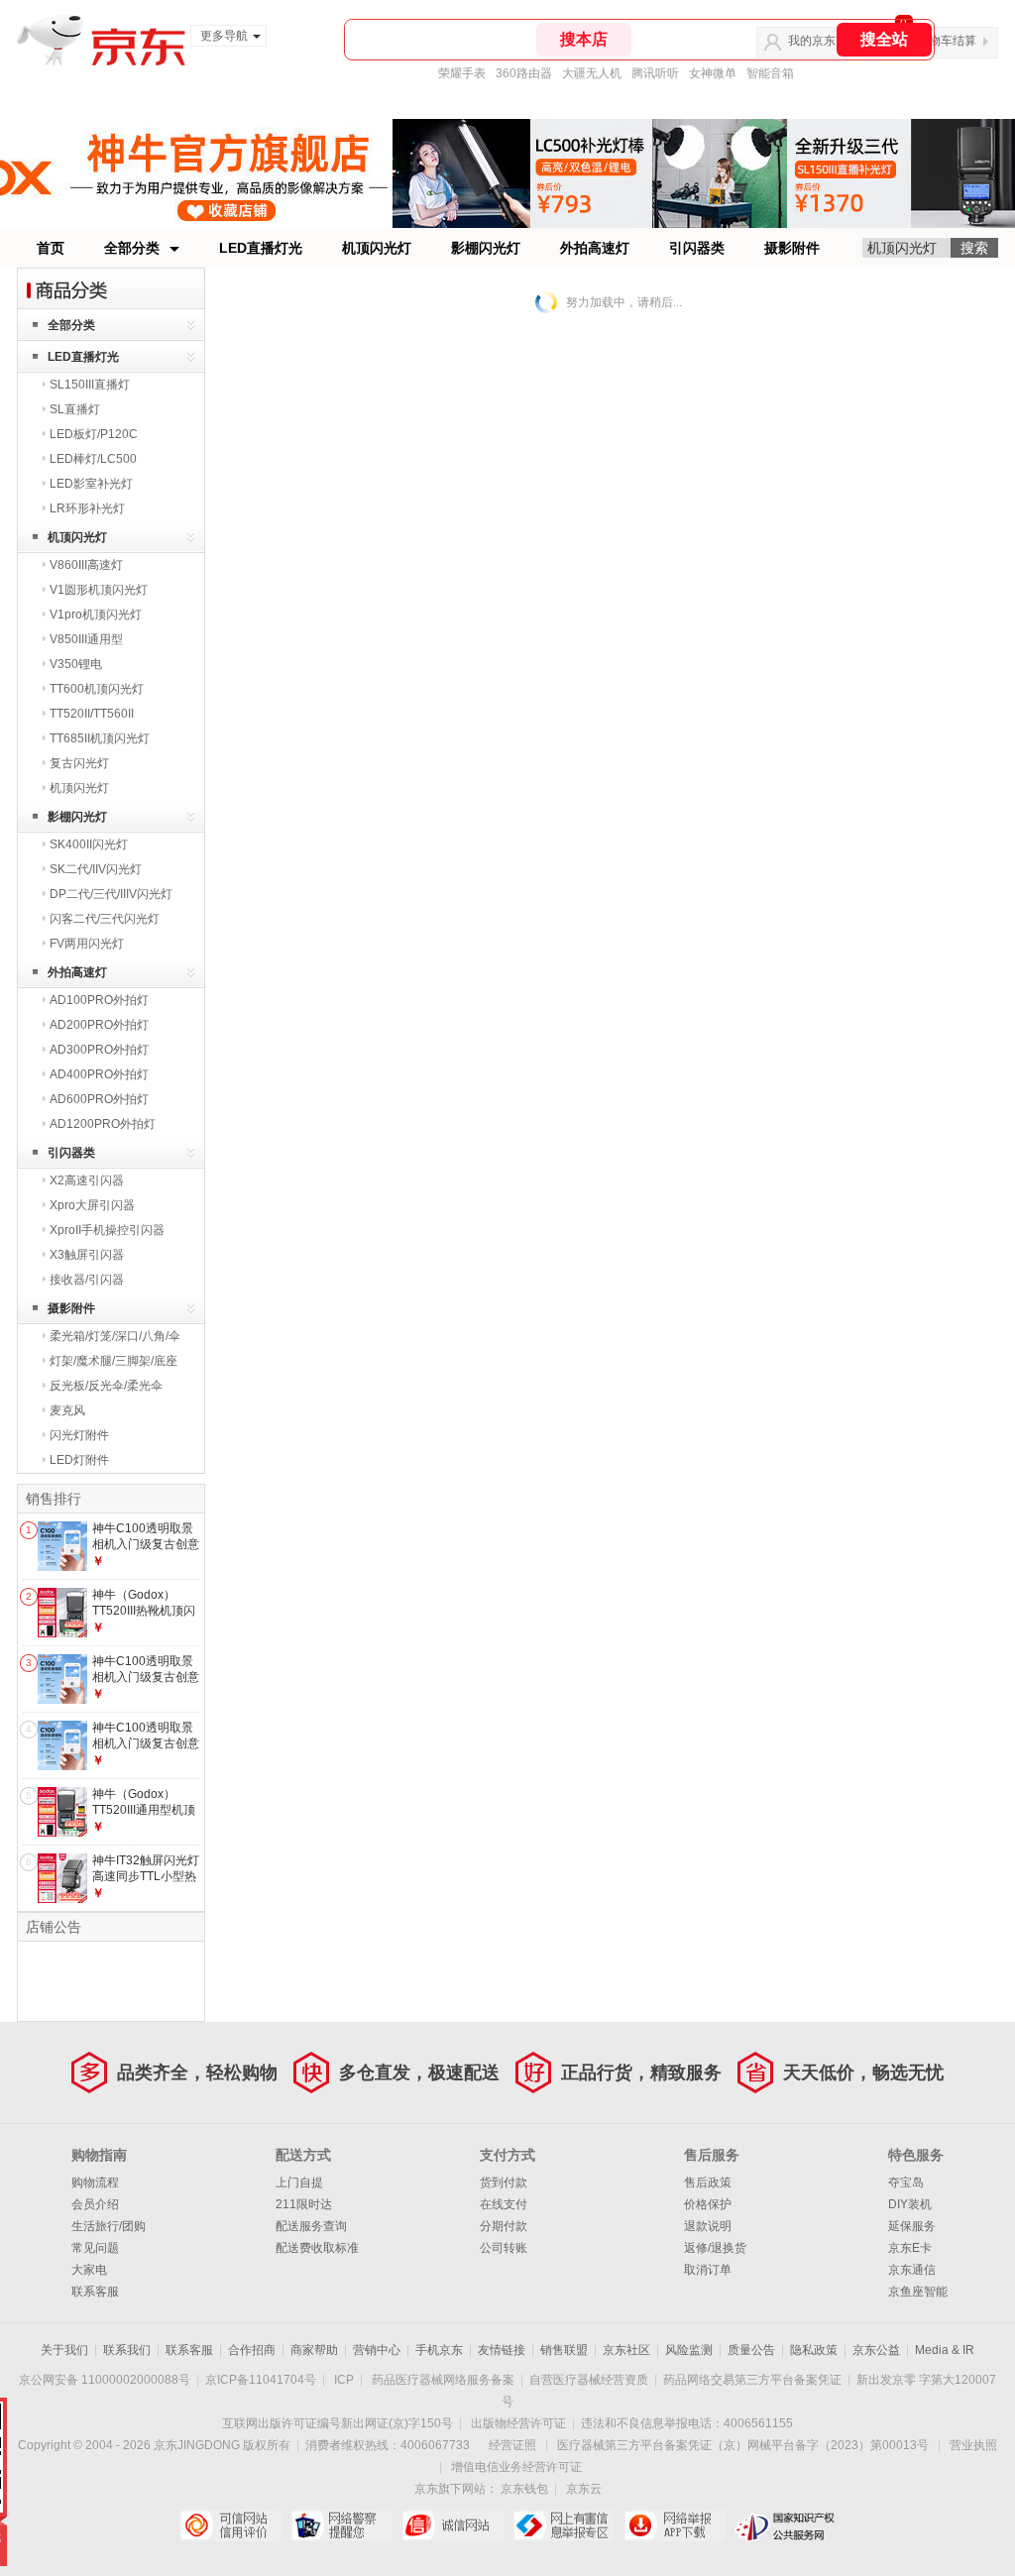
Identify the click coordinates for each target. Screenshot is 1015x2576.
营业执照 (973, 2445)
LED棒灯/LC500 (93, 459)
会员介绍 (95, 2204)
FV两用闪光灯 (87, 944)
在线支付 (504, 2204)
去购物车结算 (941, 41)
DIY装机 (910, 2204)
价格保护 (708, 2204)
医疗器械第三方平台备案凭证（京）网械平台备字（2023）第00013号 (743, 2445)
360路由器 (524, 73)
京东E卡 (910, 2248)
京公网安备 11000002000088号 (105, 2380)
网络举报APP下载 (675, 2525)
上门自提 (299, 2183)
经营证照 (512, 2445)
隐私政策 (814, 2350)
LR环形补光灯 (87, 508)
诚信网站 (452, 2525)
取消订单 (708, 2270)
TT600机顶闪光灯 (97, 689)
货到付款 (504, 2183)
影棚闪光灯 (486, 248)
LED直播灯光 (261, 248)
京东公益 (876, 2350)
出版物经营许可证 (518, 2423)
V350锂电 (76, 664)
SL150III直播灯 (90, 385)
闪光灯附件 (79, 1435)
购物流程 (95, 2183)
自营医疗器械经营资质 (589, 2380)
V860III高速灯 (86, 565)
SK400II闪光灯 (89, 844)
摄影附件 (792, 248)
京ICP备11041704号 (261, 2380)
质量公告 (751, 2350)
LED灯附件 (79, 1460)
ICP (344, 2380)
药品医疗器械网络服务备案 (443, 2380)
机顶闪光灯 (377, 248)
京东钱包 (524, 2489)
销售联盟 (564, 2350)
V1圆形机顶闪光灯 (99, 590)
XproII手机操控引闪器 (107, 1230)
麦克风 (67, 1410)
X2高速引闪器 (87, 1180)
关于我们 (64, 2350)
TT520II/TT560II (92, 714)
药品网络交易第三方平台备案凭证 (752, 2380)
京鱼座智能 (918, 2292)
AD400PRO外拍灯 (99, 1074)
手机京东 (439, 2350)
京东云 (584, 2489)
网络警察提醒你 (341, 2525)
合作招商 (252, 2350)
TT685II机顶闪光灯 (100, 738)
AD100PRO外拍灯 (99, 1000)
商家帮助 (314, 2350)
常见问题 (95, 2248)
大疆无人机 (592, 73)
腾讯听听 (655, 73)
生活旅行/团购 (109, 2226)
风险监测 (689, 2350)
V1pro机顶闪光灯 (96, 615)
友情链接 (502, 2350)
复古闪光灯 (79, 763)
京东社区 (626, 2350)
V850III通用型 (86, 639)
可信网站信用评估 (230, 2525)
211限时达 (304, 2204)
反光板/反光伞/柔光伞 (106, 1386)
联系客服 (95, 2292)
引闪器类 (697, 248)
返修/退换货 (715, 2248)
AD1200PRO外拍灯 (103, 1124)
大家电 (89, 2270)
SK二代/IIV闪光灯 (96, 869)
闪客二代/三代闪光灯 (105, 919)
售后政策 (708, 2183)
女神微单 (713, 73)
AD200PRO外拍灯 (99, 1025)
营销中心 (377, 2350)
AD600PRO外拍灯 (99, 1099)
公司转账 (504, 2248)
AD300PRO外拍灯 (99, 1050)
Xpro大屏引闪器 (92, 1205)
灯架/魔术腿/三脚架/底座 (113, 1361)
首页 (51, 248)
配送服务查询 (311, 2226)
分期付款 (504, 2226)
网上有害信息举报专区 (564, 2525)
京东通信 (912, 2270)
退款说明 (708, 2226)
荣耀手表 (462, 73)
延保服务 (912, 2226)
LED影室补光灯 (91, 484)
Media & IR (945, 2350)
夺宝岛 (906, 2183)
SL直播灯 (75, 409)
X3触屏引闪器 (87, 1255)
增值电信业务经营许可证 (516, 2467)
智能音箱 (770, 73)
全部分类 (132, 248)
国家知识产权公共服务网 (786, 2525)
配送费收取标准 (317, 2248)
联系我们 (127, 2350)
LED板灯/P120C (94, 434)
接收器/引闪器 (87, 1280)
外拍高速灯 (595, 248)
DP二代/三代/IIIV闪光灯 (111, 894)
